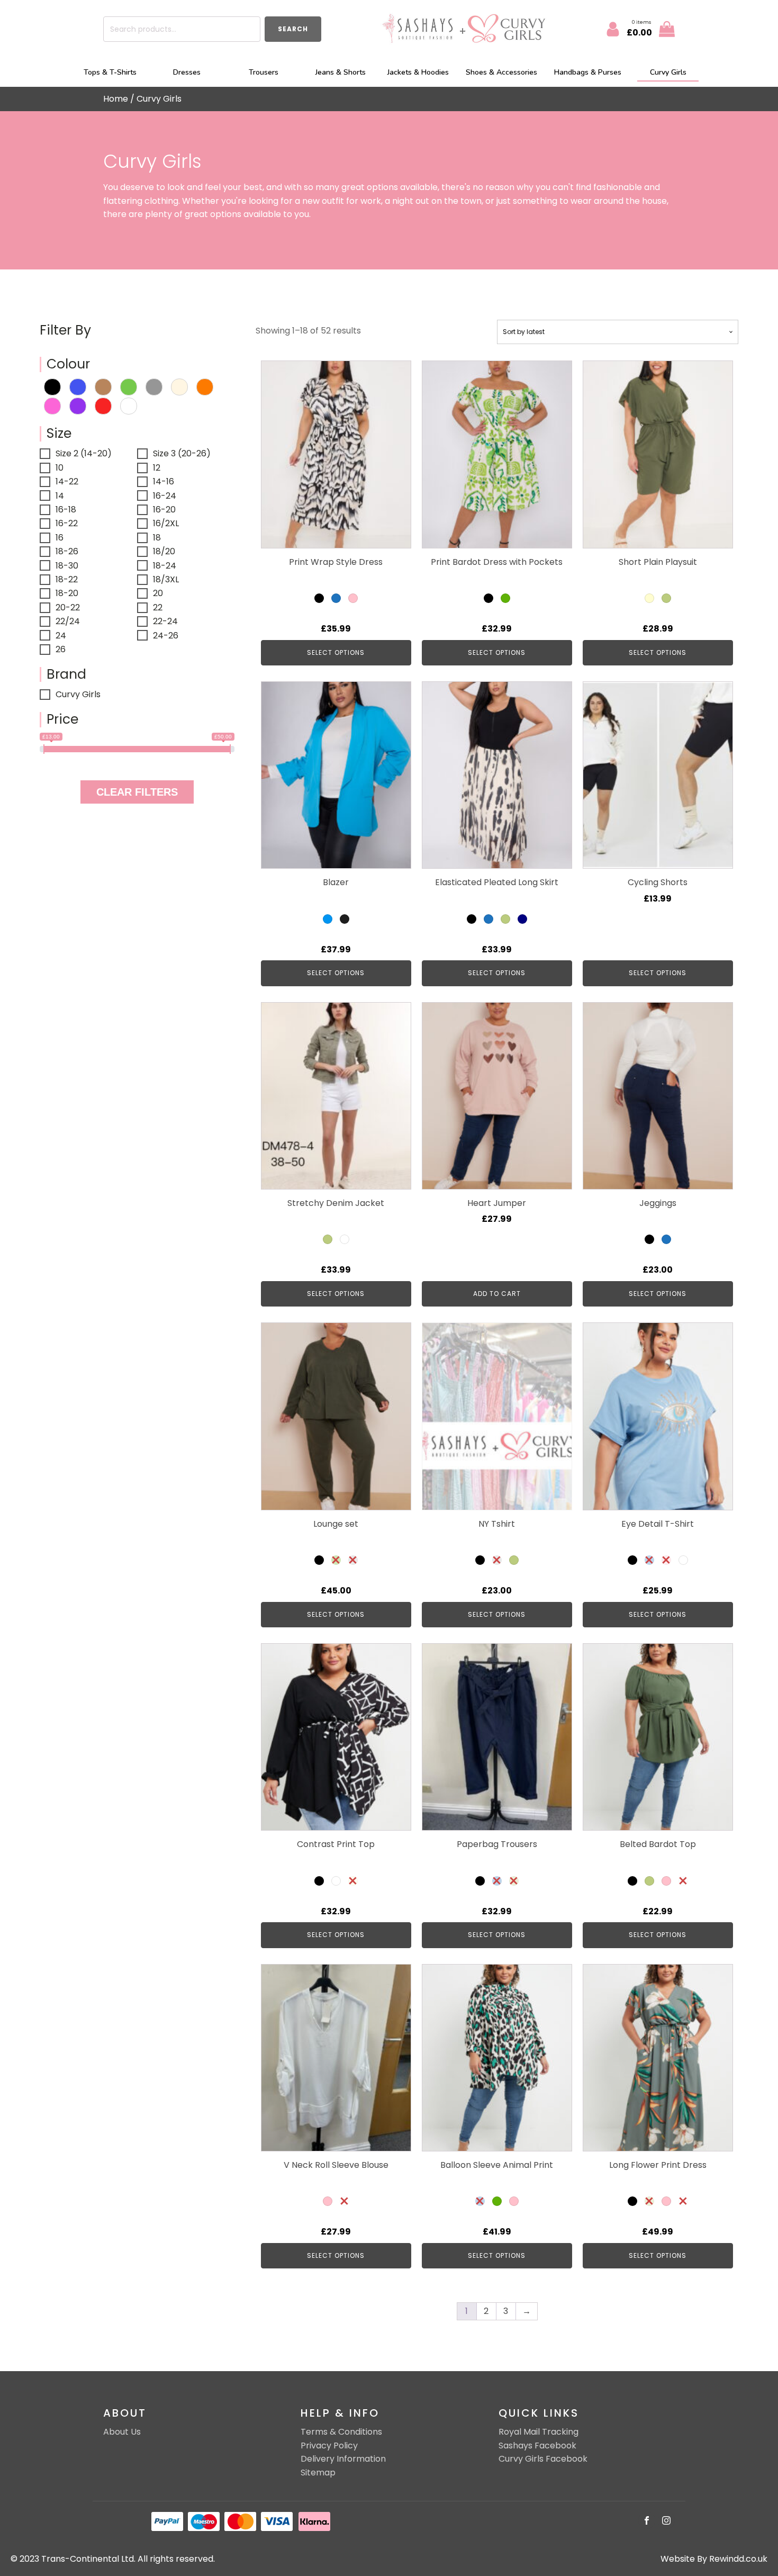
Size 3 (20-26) (182, 453)
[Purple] (78, 405)
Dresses (187, 72)
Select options (336, 652)
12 (157, 468)
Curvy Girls (668, 72)
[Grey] (154, 386)
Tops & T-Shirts (110, 72)
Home (116, 99)
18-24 (165, 566)
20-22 (68, 607)
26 (61, 649)
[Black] (52, 386)
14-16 (164, 481)
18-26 (67, 551)
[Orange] (205, 386)
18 (157, 538)
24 (61, 636)
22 (158, 607)
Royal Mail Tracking (539, 2432)
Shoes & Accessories (501, 72)
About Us (122, 2432)
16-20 (164, 510)
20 (158, 593)
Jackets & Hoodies (418, 72)
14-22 (67, 481)
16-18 (66, 510)
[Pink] (52, 405)
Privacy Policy (329, 2446)
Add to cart (497, 1294)
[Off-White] (179, 386)
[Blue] (78, 386)
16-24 (165, 496)
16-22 (67, 523)
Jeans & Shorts (341, 72)
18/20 (164, 551)
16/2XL (166, 523)
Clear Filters (137, 792)
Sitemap (318, 2473)
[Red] (103, 405)
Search (293, 29)
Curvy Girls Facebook (543, 2459)
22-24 (165, 621)
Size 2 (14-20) (84, 453)
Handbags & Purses (588, 72)
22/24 (68, 621)
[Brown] (103, 386)
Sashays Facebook (537, 2446)
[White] (129, 405)
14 (60, 496)
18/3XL (166, 579)
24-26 (166, 636)
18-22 (67, 579)
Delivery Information (343, 2459)
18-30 (67, 566)
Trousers (264, 72)
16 (60, 538)
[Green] (129, 386)
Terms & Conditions (341, 2432)
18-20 (67, 593)
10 (60, 468)
